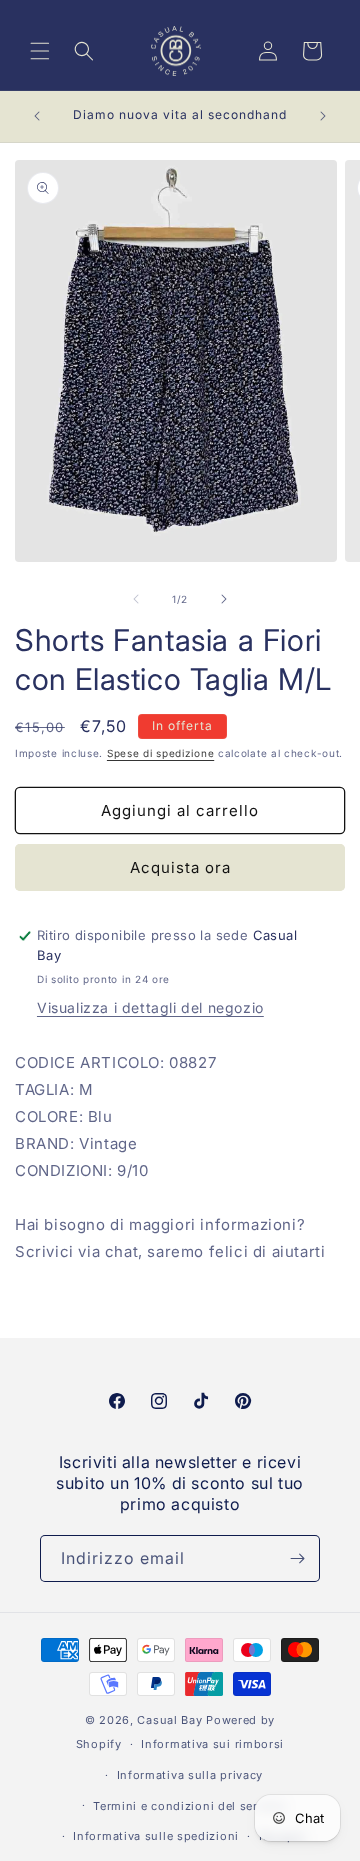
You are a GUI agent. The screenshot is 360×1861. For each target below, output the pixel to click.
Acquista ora (180, 867)
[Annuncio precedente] (37, 116)
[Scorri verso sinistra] (136, 599)
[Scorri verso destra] (224, 599)
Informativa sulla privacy (190, 1775)
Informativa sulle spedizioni (156, 1836)
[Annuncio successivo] (323, 116)
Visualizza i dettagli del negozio (150, 1007)
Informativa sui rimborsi (212, 1744)
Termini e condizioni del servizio (189, 1806)
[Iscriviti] (297, 1558)
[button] (40, 51)
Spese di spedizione (160, 753)
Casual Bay (169, 1720)
